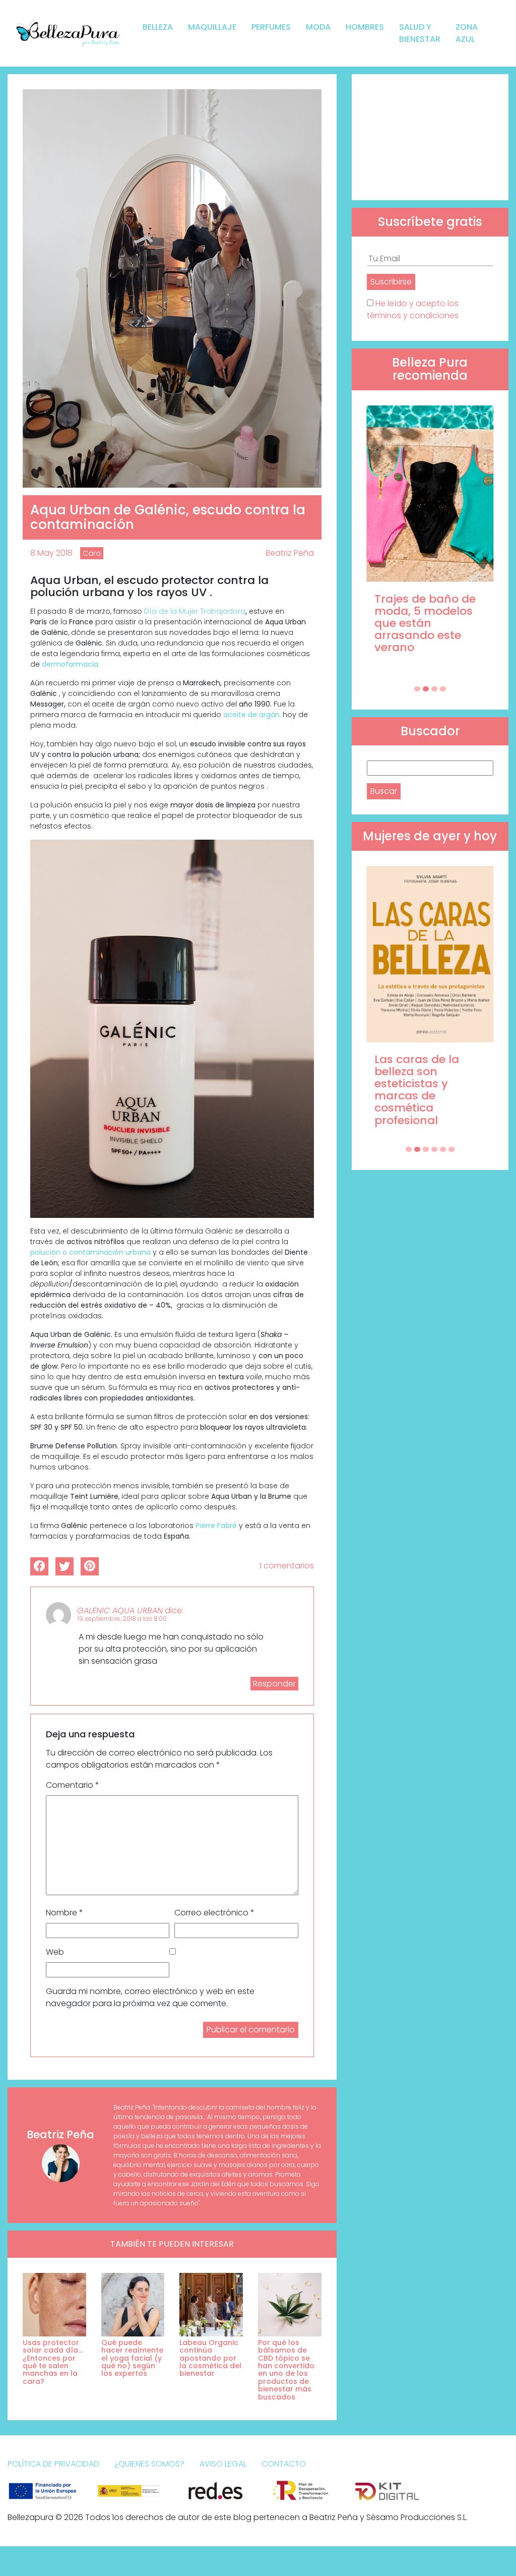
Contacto (284, 2464)
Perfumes (271, 27)
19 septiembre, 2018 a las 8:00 (122, 1619)
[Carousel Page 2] (426, 689)
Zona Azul (467, 33)
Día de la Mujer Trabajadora (195, 611)
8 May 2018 (51, 553)
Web (55, 1952)
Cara (92, 553)
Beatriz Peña (290, 553)
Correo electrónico (214, 1913)
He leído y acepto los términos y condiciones (413, 309)
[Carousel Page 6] (451, 1149)
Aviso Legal (223, 2464)
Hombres (365, 27)
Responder (274, 1684)
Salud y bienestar (420, 33)
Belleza (158, 27)
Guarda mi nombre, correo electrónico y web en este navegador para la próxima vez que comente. (150, 1997)
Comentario (73, 1785)
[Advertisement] (430, 137)
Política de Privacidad (53, 2464)
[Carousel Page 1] (417, 689)
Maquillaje (212, 27)
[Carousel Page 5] (443, 1149)
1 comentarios (287, 1566)
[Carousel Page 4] (443, 689)
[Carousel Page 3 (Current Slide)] (434, 689)
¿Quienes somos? (149, 2464)
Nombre (64, 1913)
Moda (318, 27)
